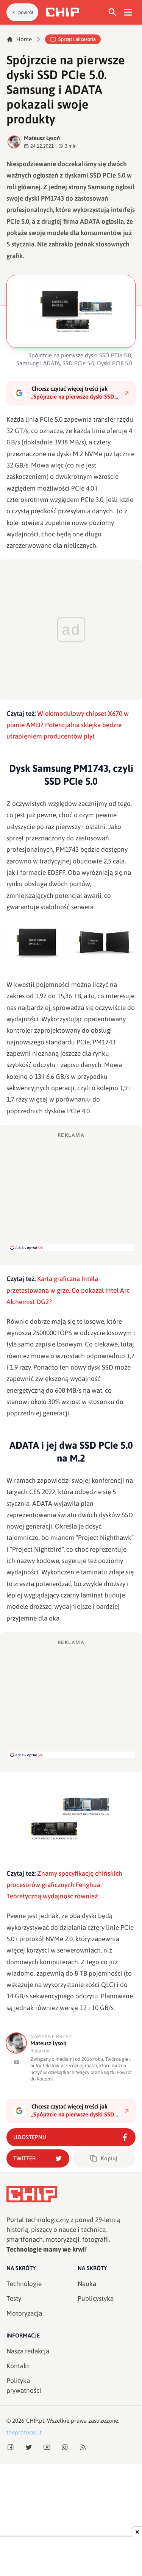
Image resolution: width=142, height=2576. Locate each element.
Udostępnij (30, 2137)
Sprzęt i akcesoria (77, 39)
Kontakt (18, 2366)
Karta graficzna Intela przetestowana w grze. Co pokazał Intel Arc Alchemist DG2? (68, 1290)
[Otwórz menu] (128, 12)
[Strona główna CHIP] (62, 12)
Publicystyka (96, 2299)
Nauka (87, 2284)
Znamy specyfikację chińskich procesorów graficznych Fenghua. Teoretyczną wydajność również (64, 1885)
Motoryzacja (24, 2313)
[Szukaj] (113, 12)
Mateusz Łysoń (42, 138)
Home (24, 39)
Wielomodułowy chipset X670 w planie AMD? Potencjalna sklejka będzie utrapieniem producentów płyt (68, 725)
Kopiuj (109, 2158)
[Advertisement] (71, 1191)
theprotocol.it (24, 2432)
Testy (14, 2299)
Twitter (24, 2158)
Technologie (24, 2284)
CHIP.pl (35, 2421)
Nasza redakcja (28, 2351)
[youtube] (16, 2062)
